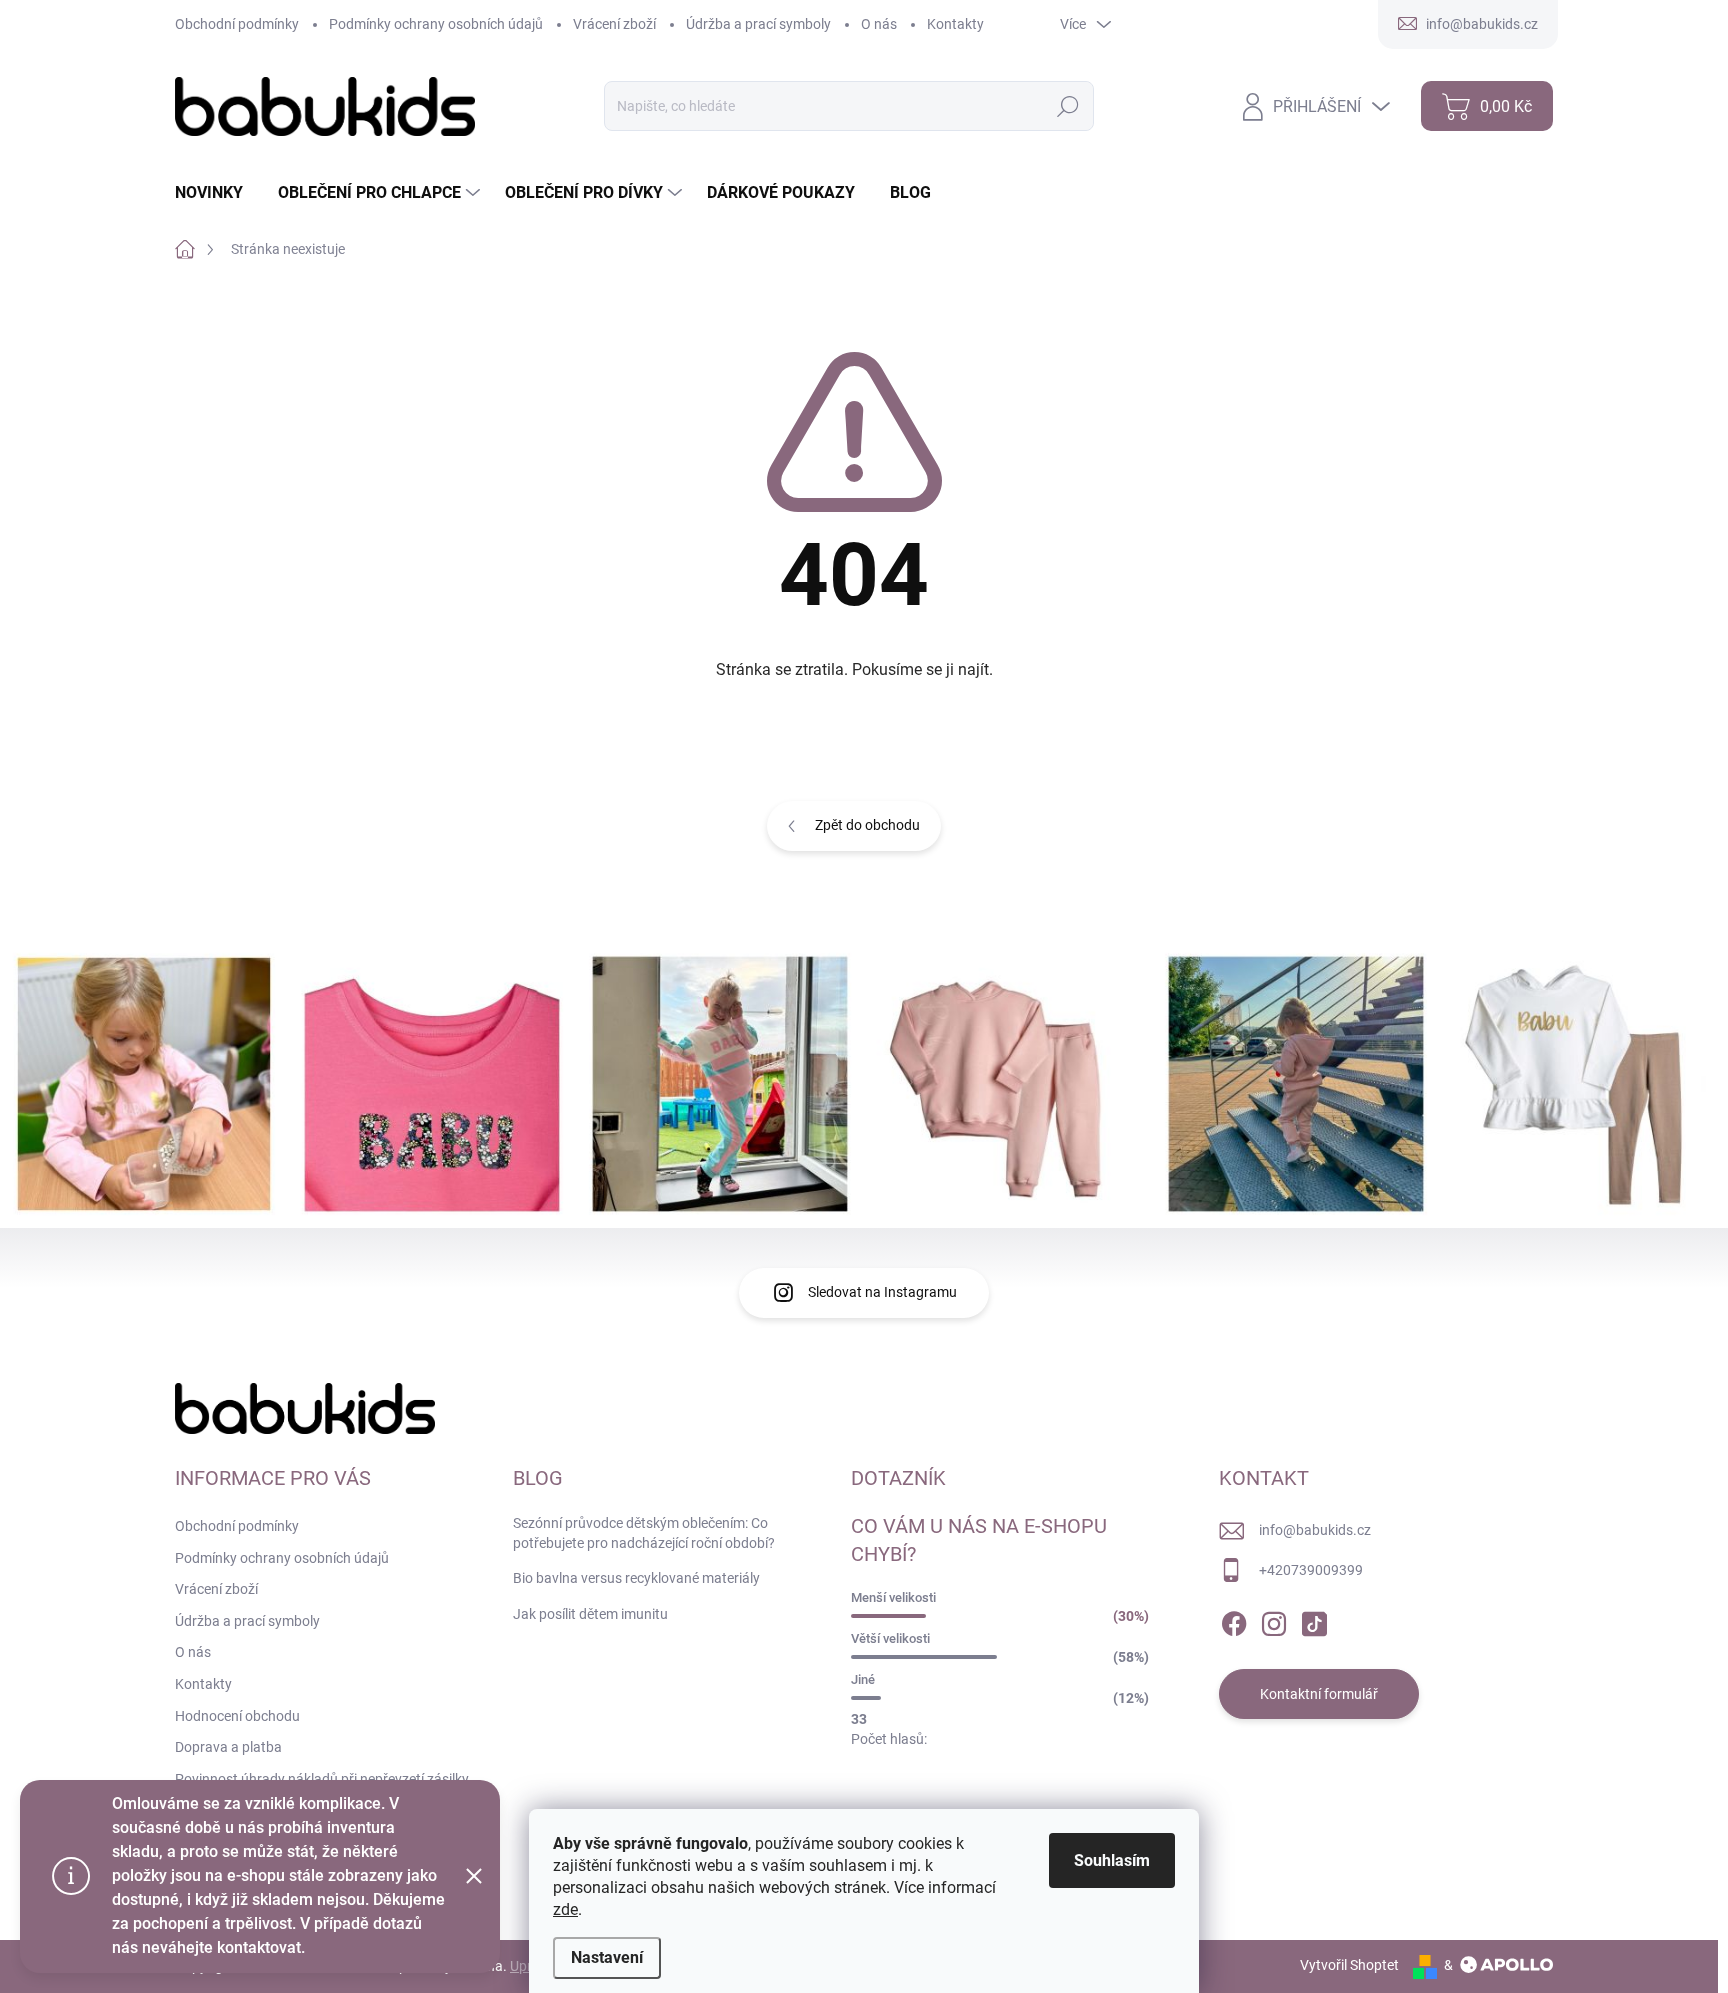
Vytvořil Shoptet (1349, 1965)
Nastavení (607, 1957)
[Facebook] (1234, 1620)
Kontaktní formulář (1319, 1694)
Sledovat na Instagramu (882, 1292)
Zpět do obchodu (867, 825)
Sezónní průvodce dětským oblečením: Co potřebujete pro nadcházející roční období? (644, 1533)
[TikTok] (1314, 1620)
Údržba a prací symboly (758, 24)
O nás (879, 24)
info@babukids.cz (1315, 1530)
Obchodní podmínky (237, 24)
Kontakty (955, 24)
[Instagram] (1274, 1620)
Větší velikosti (890, 1638)
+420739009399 (1311, 1570)
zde (565, 1909)
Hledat (1067, 106)
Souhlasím (1112, 1860)
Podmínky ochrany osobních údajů (436, 24)
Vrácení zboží (614, 24)
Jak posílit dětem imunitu (590, 1614)
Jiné (863, 1679)
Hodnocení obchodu (237, 1716)
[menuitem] (216, 193)
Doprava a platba (228, 1747)
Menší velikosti (893, 1597)
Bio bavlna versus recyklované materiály (636, 1578)
